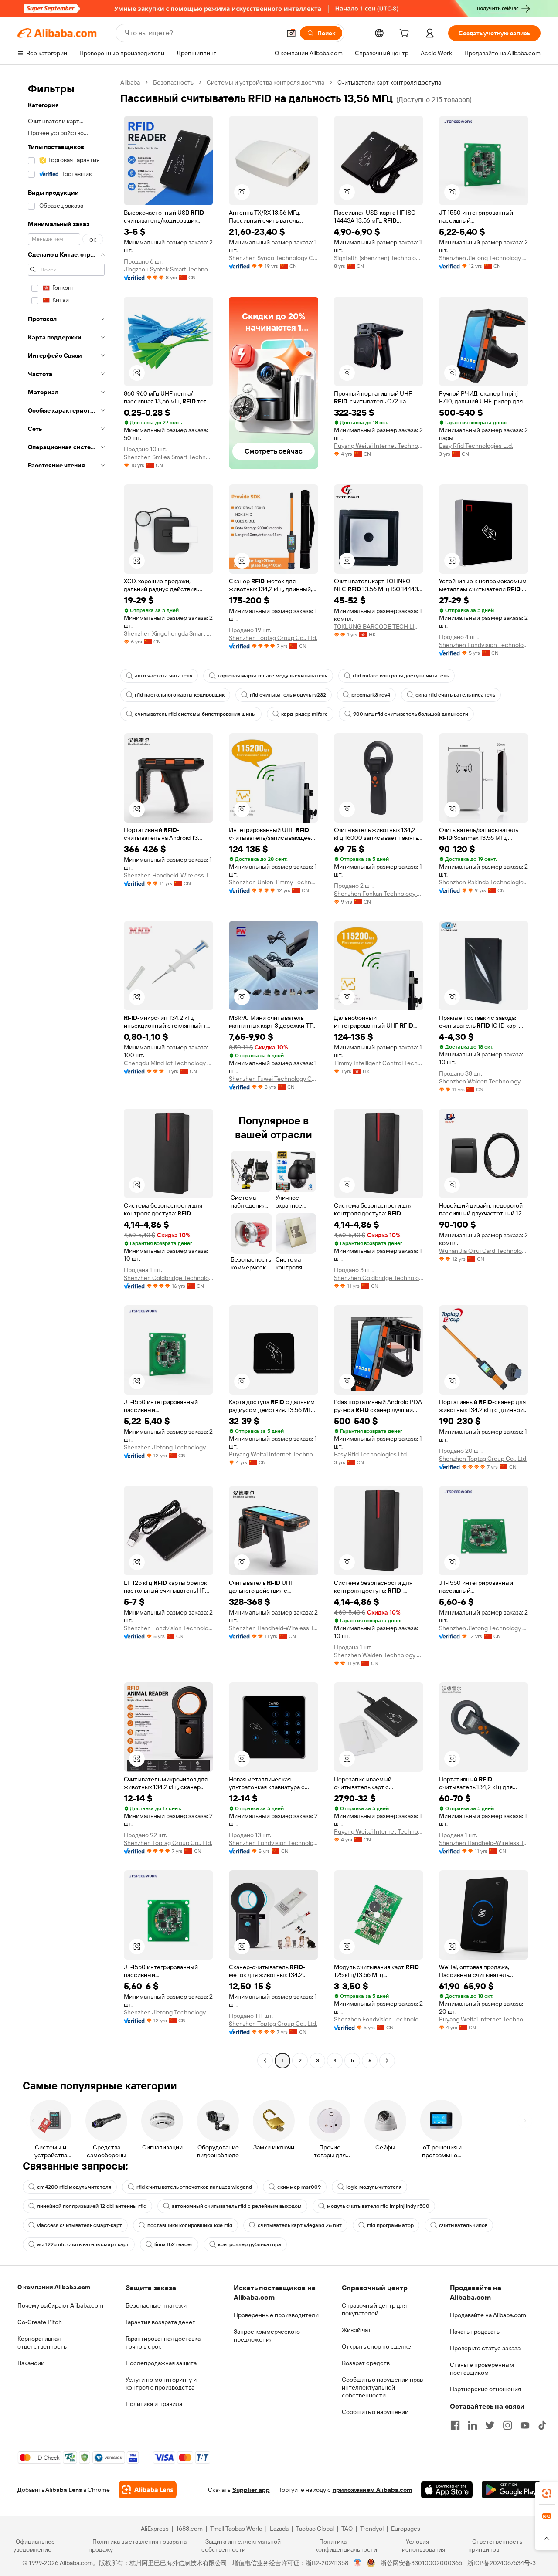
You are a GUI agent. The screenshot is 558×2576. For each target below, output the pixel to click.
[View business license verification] (358, 2563)
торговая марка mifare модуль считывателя (272, 676)
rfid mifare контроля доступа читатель (401, 676)
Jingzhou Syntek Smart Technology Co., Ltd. (168, 269)
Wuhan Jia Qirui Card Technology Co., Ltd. (484, 1251)
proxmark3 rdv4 (371, 695)
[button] (291, 33)
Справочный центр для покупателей (374, 2309)
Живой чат (356, 2330)
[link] (547, 2493)
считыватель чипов (463, 2225)
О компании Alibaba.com (54, 2287)
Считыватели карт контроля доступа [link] (389, 82)
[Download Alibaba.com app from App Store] (447, 2490)
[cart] (406, 34)
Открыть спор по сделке (376, 2346)
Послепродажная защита (161, 2363)
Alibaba (130, 82)
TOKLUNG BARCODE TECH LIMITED (379, 626)
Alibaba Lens (64, 2490)
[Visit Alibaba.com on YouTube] (525, 2425)
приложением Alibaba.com (372, 2490)
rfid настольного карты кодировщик (180, 695)
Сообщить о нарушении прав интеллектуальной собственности (382, 2387)
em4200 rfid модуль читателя (74, 2187)
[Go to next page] (387, 2061)
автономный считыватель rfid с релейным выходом (237, 2206)
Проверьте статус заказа (485, 2348)
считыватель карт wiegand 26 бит (300, 2225)
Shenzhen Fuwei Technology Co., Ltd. (274, 1079)
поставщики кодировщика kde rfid (190, 2225)
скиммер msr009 (299, 2187)
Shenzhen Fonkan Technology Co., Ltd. (379, 894)
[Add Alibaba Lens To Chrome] (148, 2490)
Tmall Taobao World (236, 2529)
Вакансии (31, 2363)
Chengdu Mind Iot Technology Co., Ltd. (168, 1063)
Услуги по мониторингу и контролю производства (161, 2383)
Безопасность (173, 82)
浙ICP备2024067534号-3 (502, 2563)
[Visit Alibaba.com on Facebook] (455, 2425)
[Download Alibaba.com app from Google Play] (511, 2490)
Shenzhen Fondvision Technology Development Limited (484, 645)
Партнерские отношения (485, 2389)
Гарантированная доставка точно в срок (163, 2342)
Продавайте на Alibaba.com (488, 2315)
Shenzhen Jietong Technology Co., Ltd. (484, 258)
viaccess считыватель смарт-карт (80, 2225)
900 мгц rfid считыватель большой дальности (411, 714)
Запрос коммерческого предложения (267, 2336)
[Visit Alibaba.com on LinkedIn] (473, 2425)
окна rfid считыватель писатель (455, 695)
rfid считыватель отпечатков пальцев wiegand (194, 2187)
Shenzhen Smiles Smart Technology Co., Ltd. (168, 457)
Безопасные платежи (156, 2305)
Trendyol (372, 2529)
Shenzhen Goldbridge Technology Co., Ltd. (168, 1278)
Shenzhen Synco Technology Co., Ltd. (274, 258)
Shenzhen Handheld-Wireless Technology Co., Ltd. (168, 875)
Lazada (279, 2529)
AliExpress (155, 2529)
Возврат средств (366, 2363)
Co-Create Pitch (40, 2322)
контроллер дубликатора (250, 2244)
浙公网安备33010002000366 (421, 2563)
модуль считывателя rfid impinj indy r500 (378, 2206)
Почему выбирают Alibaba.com (60, 2305)
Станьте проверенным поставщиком (482, 2369)
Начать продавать (475, 2332)
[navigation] (66, 1073)
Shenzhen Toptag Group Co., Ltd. (273, 638)
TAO (347, 2529)
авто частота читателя (163, 676)
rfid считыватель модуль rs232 (288, 695)
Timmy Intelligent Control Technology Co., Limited (379, 1063)
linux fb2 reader (174, 2244)
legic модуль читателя (374, 2187)
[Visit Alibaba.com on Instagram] (507, 2425)
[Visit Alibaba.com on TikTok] (542, 2425)
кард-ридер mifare (305, 714)
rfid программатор (390, 2225)
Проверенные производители (276, 2315)
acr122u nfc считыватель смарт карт (83, 2244)
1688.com (189, 2529)
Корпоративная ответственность (42, 2342)
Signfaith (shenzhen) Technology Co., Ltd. (379, 258)
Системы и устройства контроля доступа (265, 82)
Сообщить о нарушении (375, 2412)
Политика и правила (154, 2404)
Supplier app (251, 2490)
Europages (406, 2529)
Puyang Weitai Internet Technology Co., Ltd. (379, 446)
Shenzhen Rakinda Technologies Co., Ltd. (484, 882)
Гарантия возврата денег (160, 2322)
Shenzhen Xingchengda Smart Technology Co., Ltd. (168, 633)
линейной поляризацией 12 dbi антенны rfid (92, 2206)
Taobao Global (315, 2529)
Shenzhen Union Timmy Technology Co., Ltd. (274, 882)
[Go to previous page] (265, 2061)
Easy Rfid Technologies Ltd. (476, 446)
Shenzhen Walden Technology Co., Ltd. (484, 1081)
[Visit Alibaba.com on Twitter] (490, 2425)
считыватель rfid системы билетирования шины (195, 714)
